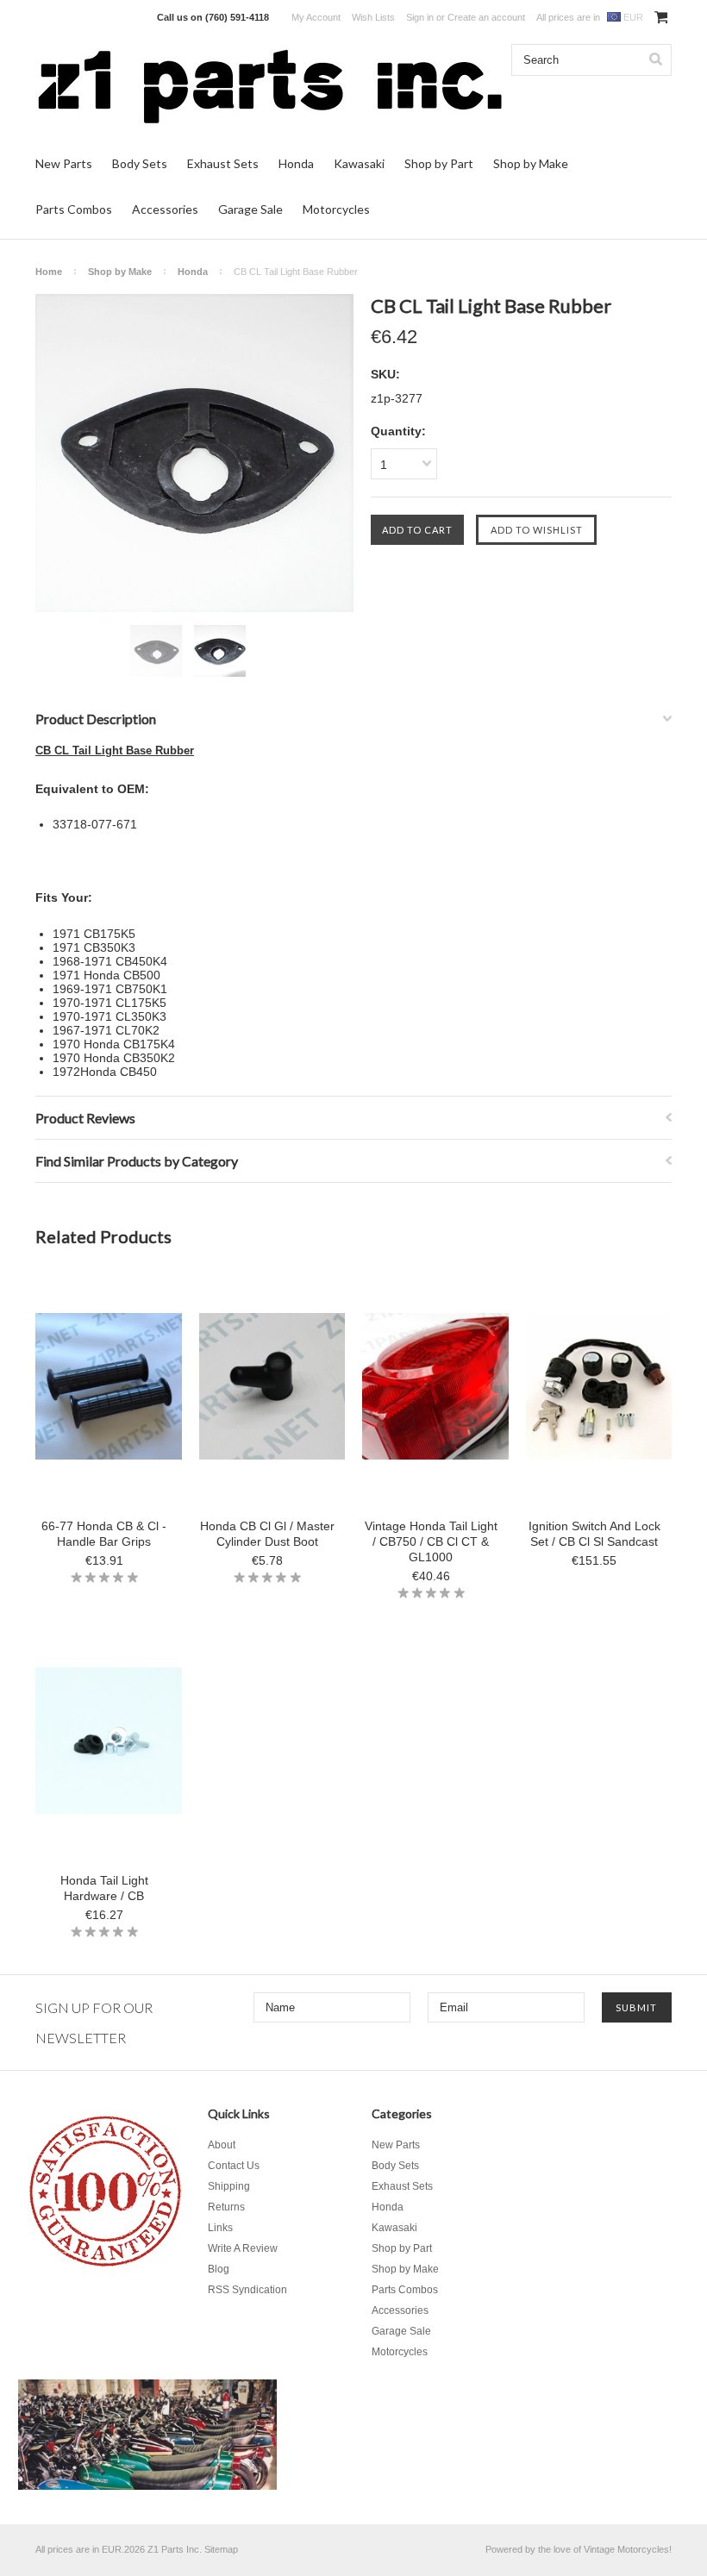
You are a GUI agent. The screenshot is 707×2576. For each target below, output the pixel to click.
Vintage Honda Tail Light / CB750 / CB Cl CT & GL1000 (431, 1541)
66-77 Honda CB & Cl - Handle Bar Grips (104, 1534)
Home (49, 272)
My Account (316, 17)
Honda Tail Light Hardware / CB (104, 1888)
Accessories (165, 209)
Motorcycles (336, 209)
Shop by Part (439, 163)
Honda (296, 163)
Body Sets (140, 163)
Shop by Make (531, 163)
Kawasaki (359, 163)
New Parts (64, 163)
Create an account (486, 17)
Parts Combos (74, 209)
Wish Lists (373, 17)
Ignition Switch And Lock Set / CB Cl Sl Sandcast (594, 1534)
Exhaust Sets (223, 163)
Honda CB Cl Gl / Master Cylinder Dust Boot (267, 1534)
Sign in (420, 17)
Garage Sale (250, 209)
